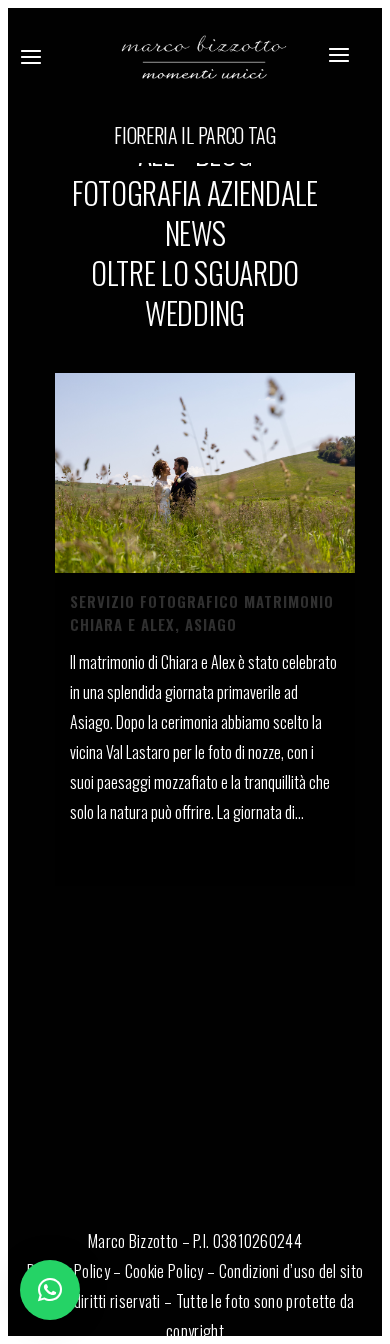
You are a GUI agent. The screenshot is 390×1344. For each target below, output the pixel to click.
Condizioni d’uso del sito (291, 1271)
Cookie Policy (164, 1271)
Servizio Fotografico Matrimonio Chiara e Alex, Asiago (202, 613)
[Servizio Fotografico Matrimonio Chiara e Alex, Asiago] (205, 473)
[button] (50, 1290)
